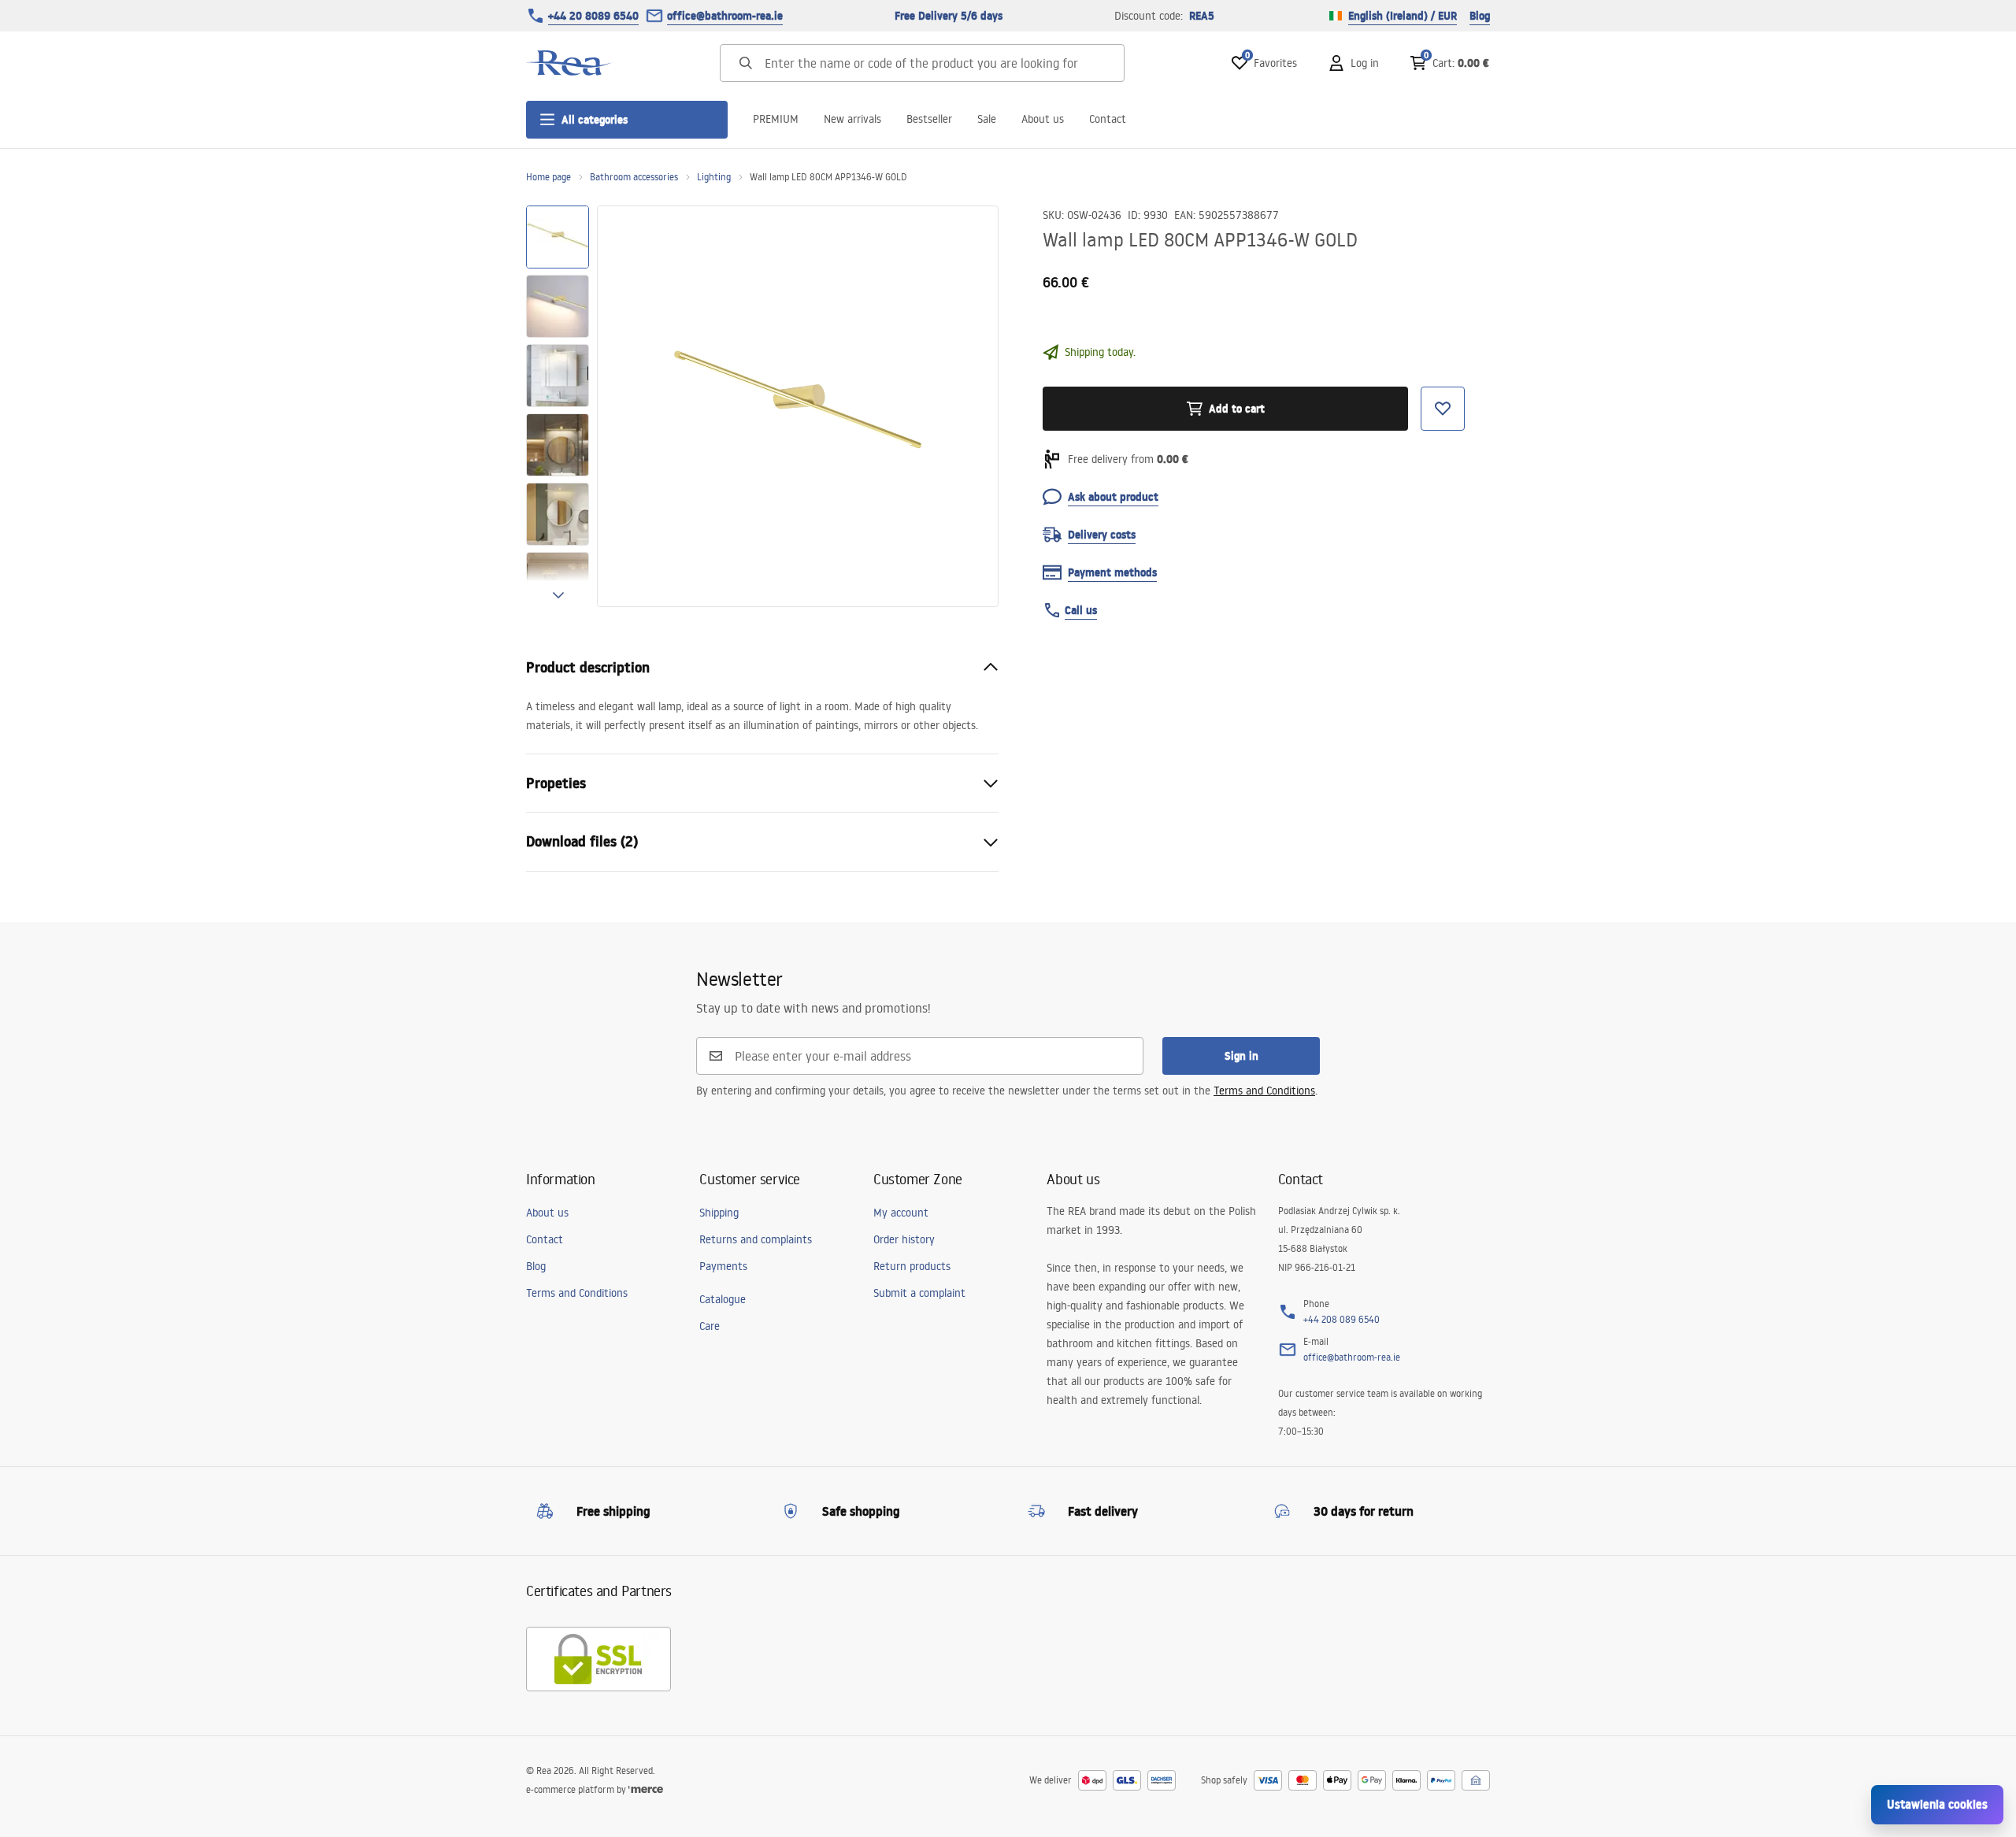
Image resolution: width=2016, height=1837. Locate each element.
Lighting (714, 177)
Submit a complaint (919, 1293)
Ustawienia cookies (1937, 1804)
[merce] (646, 1789)
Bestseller (929, 119)
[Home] (569, 63)
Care (710, 1326)
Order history (904, 1239)
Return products (912, 1266)
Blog (1480, 16)
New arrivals (852, 119)
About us (1043, 119)
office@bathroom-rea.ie (725, 16)
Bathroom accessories (634, 177)
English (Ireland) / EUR (1403, 16)
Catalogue (723, 1299)
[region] (558, 406)
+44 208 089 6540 (1342, 1319)
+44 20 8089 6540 (593, 16)
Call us (1081, 610)
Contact (1108, 119)
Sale (987, 119)
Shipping (719, 1213)
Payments (723, 1266)
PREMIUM (776, 119)
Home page (548, 177)
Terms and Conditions (1264, 1091)
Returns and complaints (756, 1239)
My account (901, 1213)
